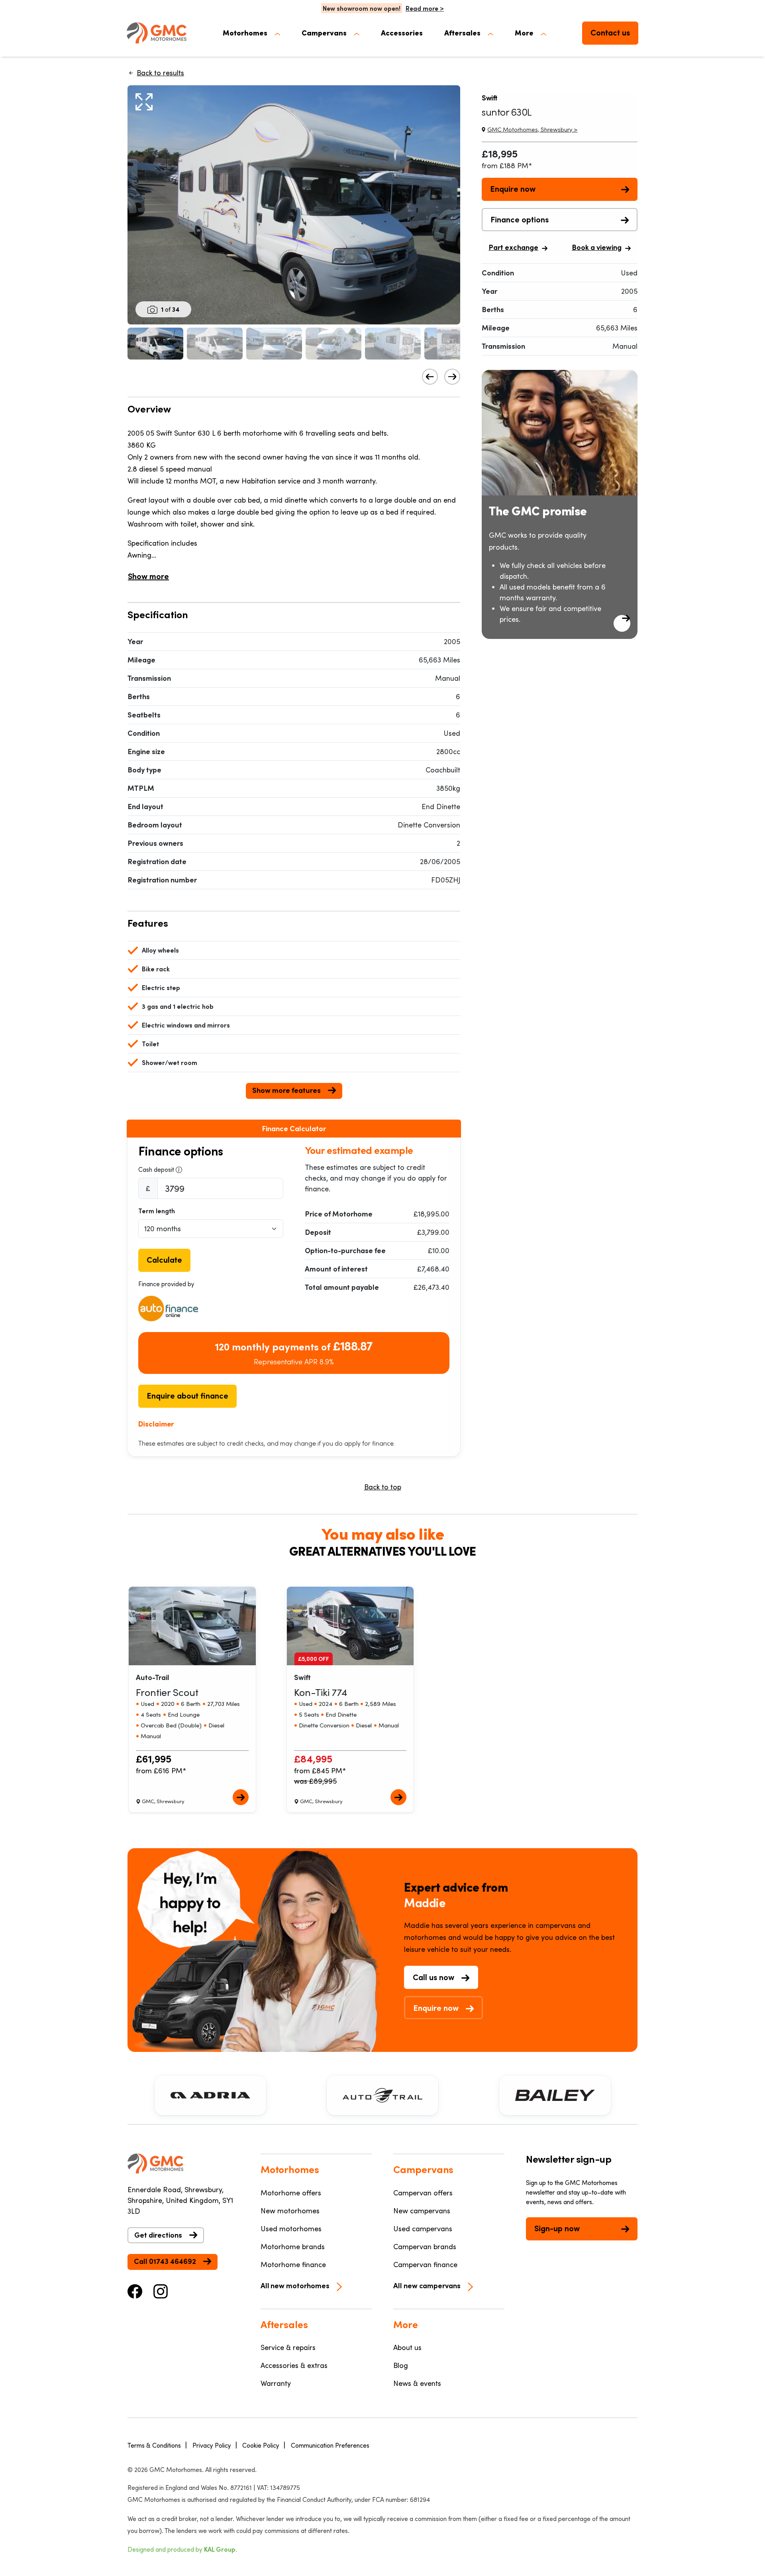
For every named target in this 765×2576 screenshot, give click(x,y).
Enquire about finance (187, 1395)
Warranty (276, 2383)
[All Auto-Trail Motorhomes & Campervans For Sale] (382, 2095)
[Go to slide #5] (393, 344)
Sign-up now (557, 2228)
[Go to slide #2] (215, 344)
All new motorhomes (295, 2285)
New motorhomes (290, 2211)
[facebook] (135, 2290)
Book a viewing (597, 247)
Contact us (610, 32)
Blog (401, 2365)
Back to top (383, 1487)
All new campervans (427, 2285)
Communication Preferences (330, 2445)
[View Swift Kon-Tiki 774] (398, 1797)
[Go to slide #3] (274, 344)
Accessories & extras (294, 2365)
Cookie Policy (261, 2445)
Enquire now (513, 189)
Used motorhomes (291, 2228)
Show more (148, 576)
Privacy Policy (212, 2445)
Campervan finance (425, 2264)
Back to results (160, 73)
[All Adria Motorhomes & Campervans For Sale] (210, 2095)
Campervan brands (425, 2246)
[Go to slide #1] (155, 344)
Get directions (158, 2235)
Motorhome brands (293, 2246)
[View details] (622, 623)
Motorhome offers (291, 2193)
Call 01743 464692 (165, 2261)
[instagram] (161, 2290)
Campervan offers (423, 2193)
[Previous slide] (430, 377)
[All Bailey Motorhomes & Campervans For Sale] (555, 2095)
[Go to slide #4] (333, 344)
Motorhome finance (293, 2264)
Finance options (520, 219)
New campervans (422, 2211)
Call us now (433, 1977)
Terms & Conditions (154, 2445)
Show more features (286, 1090)
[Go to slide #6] (452, 344)
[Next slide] (452, 377)
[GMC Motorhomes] (157, 33)
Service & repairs (288, 2347)
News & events (417, 2383)
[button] (251, 33)
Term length (157, 1211)
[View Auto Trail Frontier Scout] (241, 1797)
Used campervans (423, 2228)
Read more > (425, 8)
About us (407, 2347)
